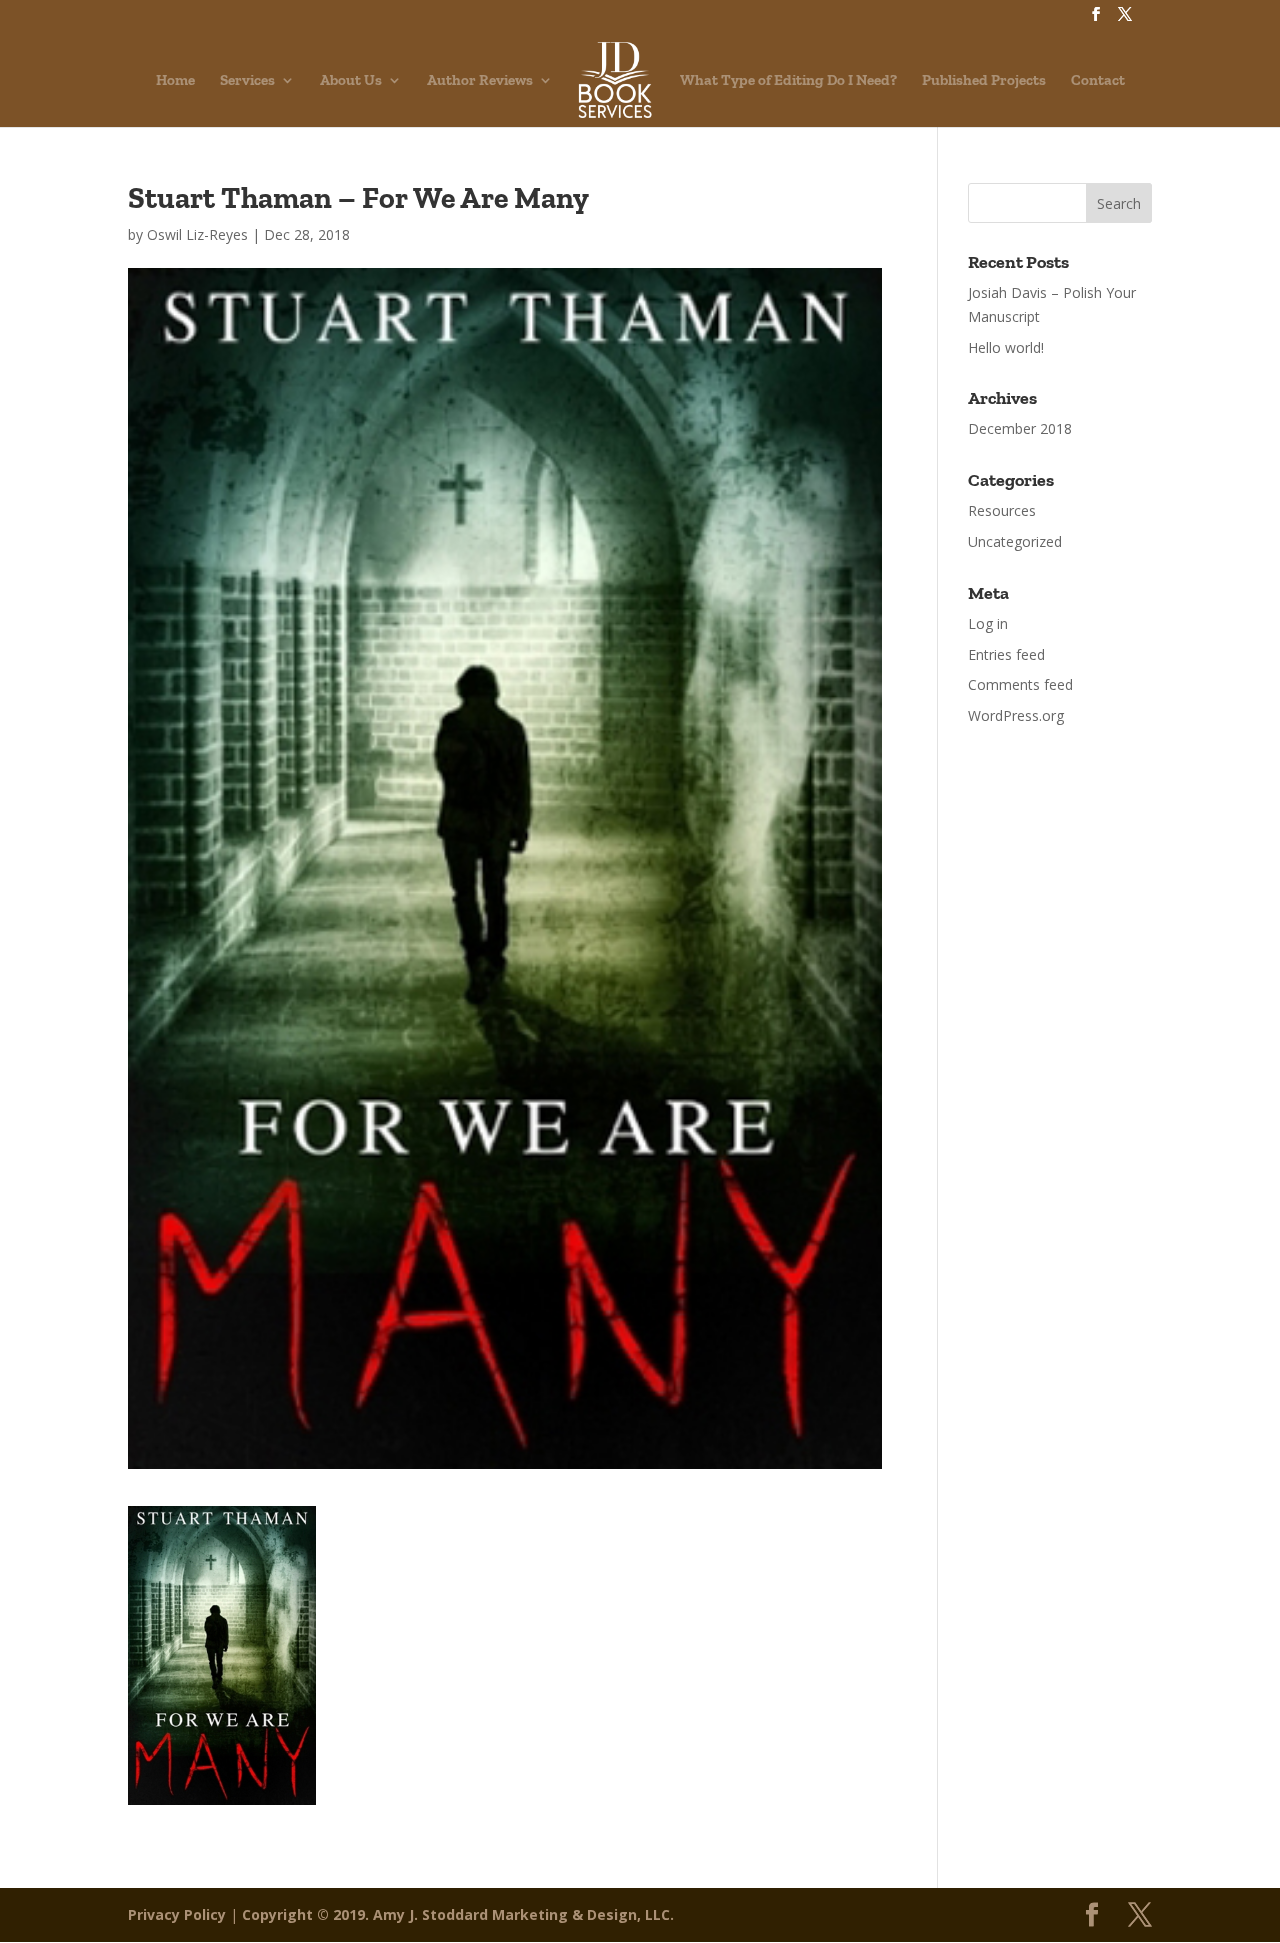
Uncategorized (1015, 541)
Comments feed (1020, 684)
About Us (351, 81)
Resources (1002, 510)
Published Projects (984, 81)
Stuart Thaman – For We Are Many (358, 198)
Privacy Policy (177, 1914)
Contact (1098, 81)
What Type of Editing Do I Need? (788, 81)
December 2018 (1020, 428)
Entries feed (1006, 654)
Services (247, 81)
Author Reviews (480, 81)
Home (175, 81)
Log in (988, 623)
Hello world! (1006, 347)
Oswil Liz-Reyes (197, 234)
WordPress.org (1016, 715)
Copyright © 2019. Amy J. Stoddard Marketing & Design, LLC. (458, 1914)
